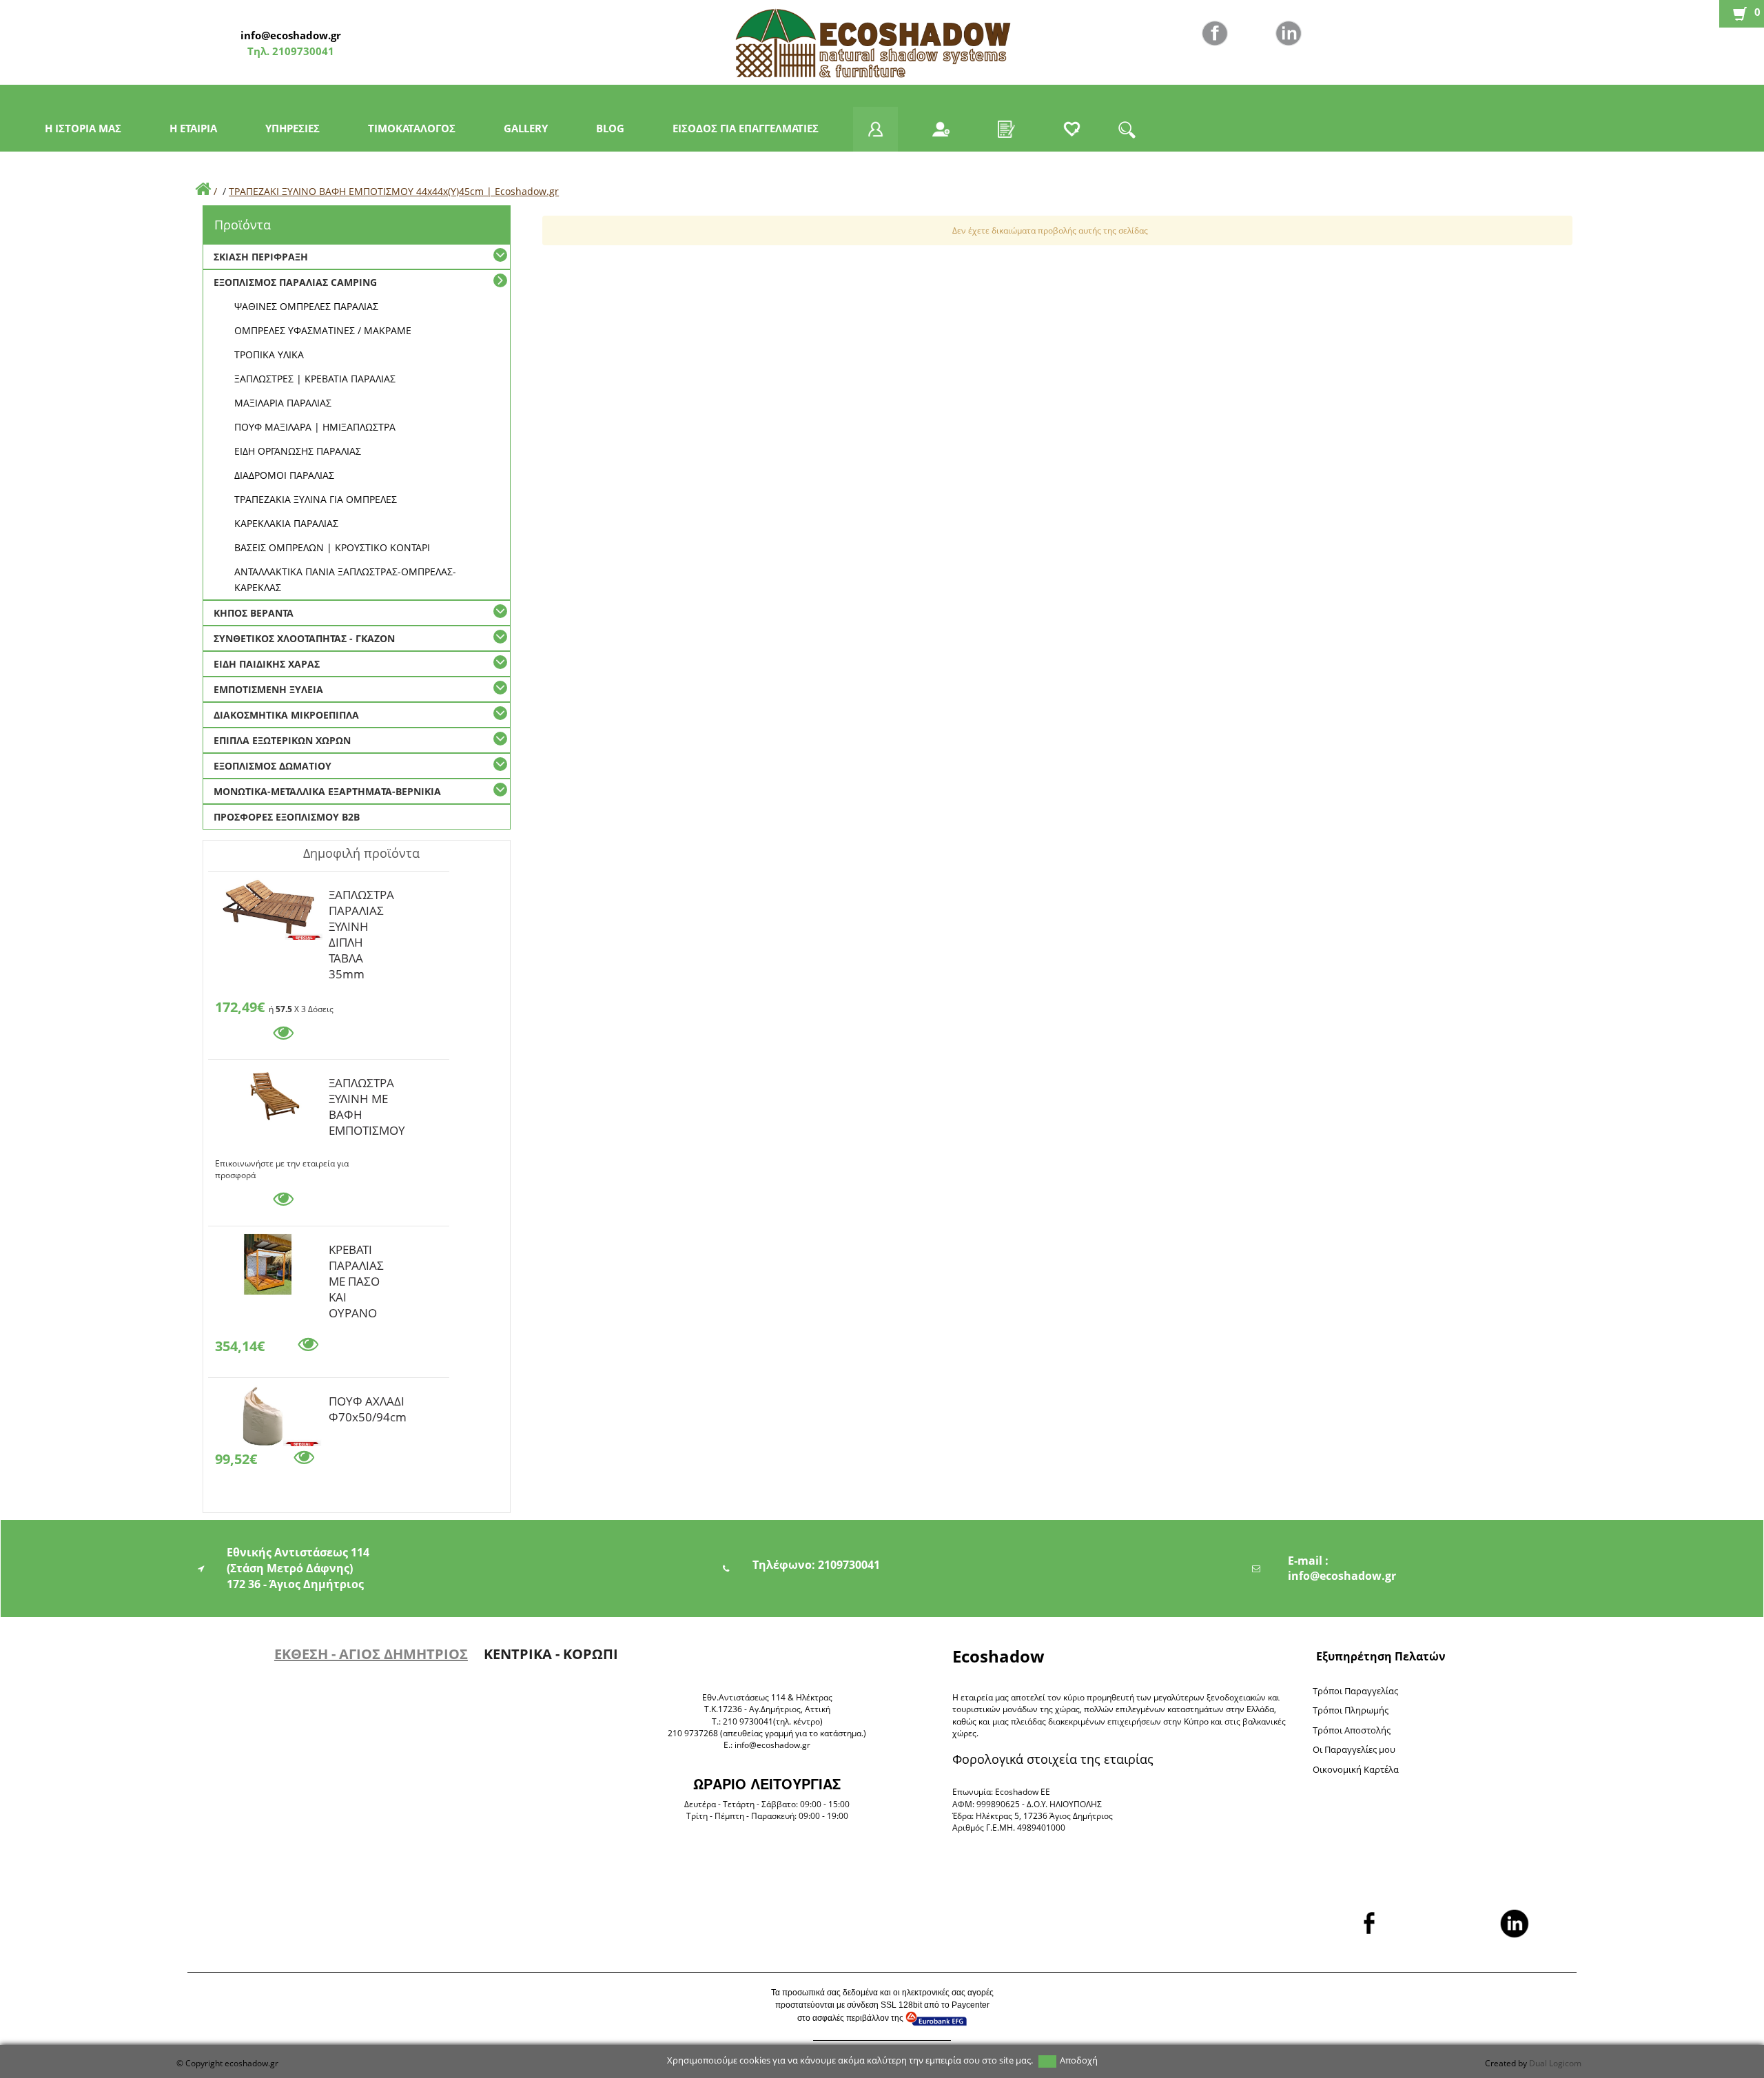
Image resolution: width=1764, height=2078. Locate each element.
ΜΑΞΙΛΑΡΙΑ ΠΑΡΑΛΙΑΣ (283, 403)
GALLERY (526, 128)
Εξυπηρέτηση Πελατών (1381, 1656)
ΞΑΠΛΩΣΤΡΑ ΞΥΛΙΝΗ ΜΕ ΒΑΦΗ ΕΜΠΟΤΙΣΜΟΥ (367, 1085)
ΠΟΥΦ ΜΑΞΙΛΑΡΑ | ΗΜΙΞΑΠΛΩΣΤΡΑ (315, 427)
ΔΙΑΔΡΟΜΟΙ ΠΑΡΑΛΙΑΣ (284, 475)
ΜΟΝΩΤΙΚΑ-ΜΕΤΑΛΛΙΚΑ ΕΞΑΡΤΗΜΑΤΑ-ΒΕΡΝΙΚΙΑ (327, 791)
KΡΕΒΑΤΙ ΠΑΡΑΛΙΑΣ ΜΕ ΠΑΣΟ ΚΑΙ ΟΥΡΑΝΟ (356, 1252)
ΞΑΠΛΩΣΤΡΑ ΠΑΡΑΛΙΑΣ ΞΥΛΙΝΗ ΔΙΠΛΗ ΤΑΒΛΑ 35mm (361, 897)
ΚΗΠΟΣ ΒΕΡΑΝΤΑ (254, 613)
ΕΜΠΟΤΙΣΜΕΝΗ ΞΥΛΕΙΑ (268, 689)
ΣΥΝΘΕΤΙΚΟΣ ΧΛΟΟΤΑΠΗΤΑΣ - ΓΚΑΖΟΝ (304, 638)
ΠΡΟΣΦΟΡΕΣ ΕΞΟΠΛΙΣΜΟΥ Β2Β (287, 817)
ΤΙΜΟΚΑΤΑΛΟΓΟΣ (412, 128)
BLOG (610, 128)
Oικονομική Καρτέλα (1356, 1769)
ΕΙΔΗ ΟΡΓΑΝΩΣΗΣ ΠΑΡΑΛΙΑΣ (298, 451)
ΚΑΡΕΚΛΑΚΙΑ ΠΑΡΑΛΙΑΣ (286, 523)
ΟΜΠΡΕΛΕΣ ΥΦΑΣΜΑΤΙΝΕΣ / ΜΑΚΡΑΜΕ (323, 330)
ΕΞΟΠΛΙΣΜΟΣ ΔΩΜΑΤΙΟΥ (273, 766)
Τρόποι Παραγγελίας (1355, 1691)
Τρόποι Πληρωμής (1351, 1710)
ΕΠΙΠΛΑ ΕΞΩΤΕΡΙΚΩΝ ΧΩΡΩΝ (282, 740)
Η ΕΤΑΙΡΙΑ (193, 128)
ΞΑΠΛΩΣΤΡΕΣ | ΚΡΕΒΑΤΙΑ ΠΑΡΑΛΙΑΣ (315, 379)
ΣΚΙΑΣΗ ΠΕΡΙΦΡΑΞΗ (261, 257)
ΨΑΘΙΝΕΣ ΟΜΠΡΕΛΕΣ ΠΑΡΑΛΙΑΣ (306, 306)
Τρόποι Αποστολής (1352, 1730)
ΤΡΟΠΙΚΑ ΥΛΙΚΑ (269, 354)
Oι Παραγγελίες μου (1354, 1749)
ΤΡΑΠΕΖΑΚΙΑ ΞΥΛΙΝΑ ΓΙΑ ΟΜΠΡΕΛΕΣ (316, 499)
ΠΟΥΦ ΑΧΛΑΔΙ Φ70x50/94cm (368, 1403)
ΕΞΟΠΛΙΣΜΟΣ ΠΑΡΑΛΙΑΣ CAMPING (295, 282)
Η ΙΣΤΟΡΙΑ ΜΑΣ (83, 128)
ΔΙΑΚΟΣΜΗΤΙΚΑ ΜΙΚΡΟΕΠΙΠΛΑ (286, 715)
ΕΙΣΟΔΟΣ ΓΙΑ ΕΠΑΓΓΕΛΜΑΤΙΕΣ (746, 128)
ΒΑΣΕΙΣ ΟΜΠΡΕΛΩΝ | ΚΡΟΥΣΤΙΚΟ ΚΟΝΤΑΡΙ (332, 547)
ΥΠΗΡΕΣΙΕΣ (293, 128)
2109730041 (302, 51)
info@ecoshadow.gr (291, 35)
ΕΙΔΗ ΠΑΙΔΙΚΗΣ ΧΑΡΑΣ (267, 664)
